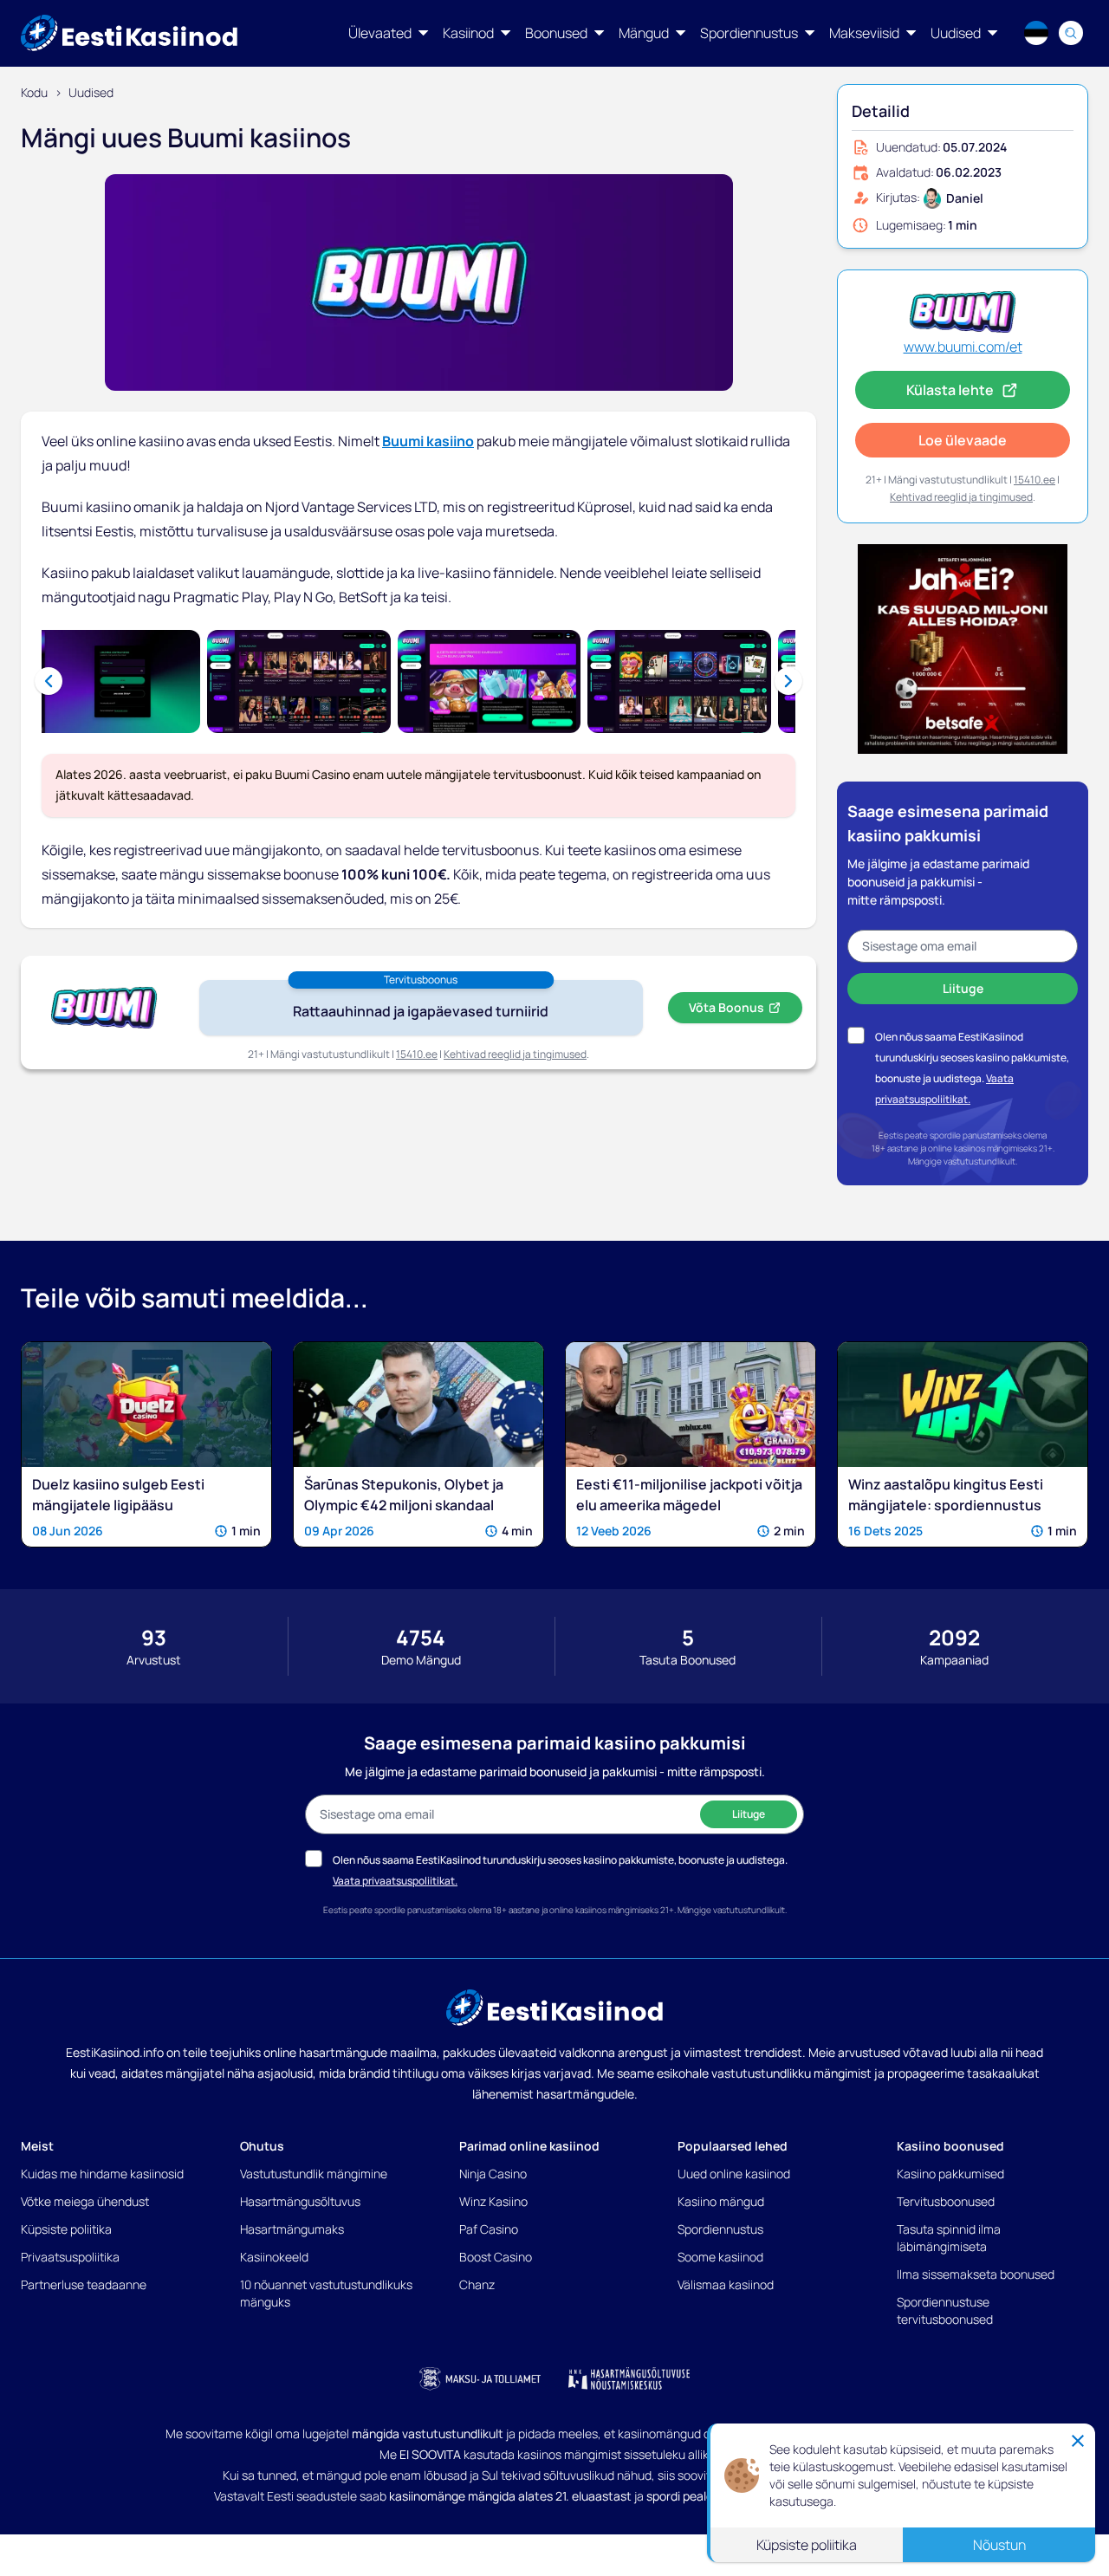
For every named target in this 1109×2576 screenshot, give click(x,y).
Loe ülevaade (963, 440)
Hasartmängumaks (292, 2229)
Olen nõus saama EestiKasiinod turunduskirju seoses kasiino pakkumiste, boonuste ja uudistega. (972, 1058)
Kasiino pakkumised (950, 2174)
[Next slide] (788, 681)
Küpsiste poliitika (66, 2229)
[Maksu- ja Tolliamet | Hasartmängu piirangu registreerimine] (480, 2378)
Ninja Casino (493, 2174)
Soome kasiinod (720, 2257)
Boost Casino (496, 2257)
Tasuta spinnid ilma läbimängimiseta (949, 2238)
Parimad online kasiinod (529, 2146)
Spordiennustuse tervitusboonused (945, 2310)
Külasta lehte (950, 390)
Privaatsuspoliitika (70, 2257)
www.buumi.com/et (963, 347)
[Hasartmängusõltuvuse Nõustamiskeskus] (629, 2378)
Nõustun (999, 2548)
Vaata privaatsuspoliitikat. (395, 1881)
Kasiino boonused (950, 2146)
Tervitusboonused (946, 2201)
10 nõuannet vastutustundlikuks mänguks (326, 2293)
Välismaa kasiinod (726, 2284)
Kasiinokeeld (274, 2257)
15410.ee (417, 1054)
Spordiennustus (720, 2229)
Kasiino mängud (721, 2201)
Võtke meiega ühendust (85, 2201)
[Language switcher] (1036, 33)
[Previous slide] (49, 681)
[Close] (1078, 2444)
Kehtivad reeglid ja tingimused (515, 1054)
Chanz (477, 2284)
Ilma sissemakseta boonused (976, 2274)
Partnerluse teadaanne (84, 2284)
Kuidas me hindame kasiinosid (102, 2174)
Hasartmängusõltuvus (300, 2201)
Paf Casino (489, 2229)
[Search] (1071, 33)
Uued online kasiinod (734, 2174)
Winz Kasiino (493, 2201)
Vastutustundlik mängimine (314, 2174)
